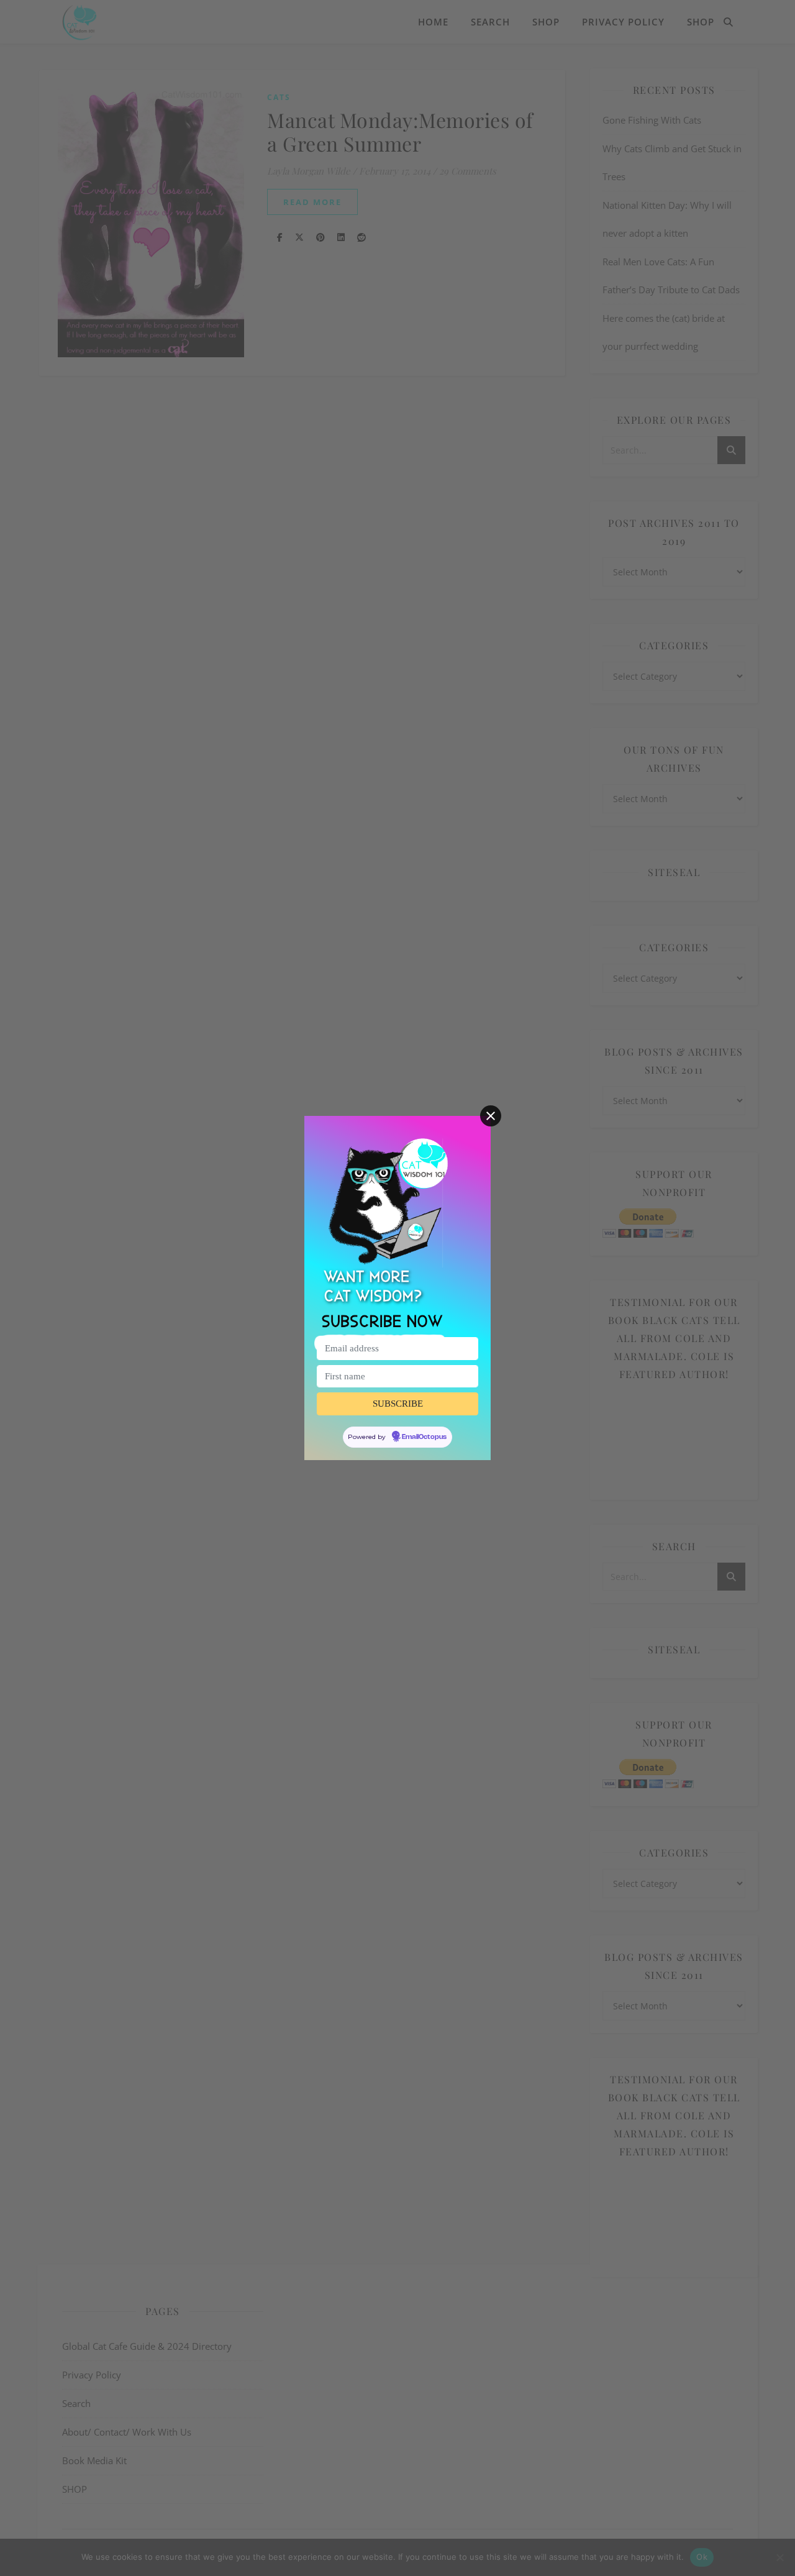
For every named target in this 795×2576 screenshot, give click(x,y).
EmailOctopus (424, 1437)
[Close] (491, 1116)
